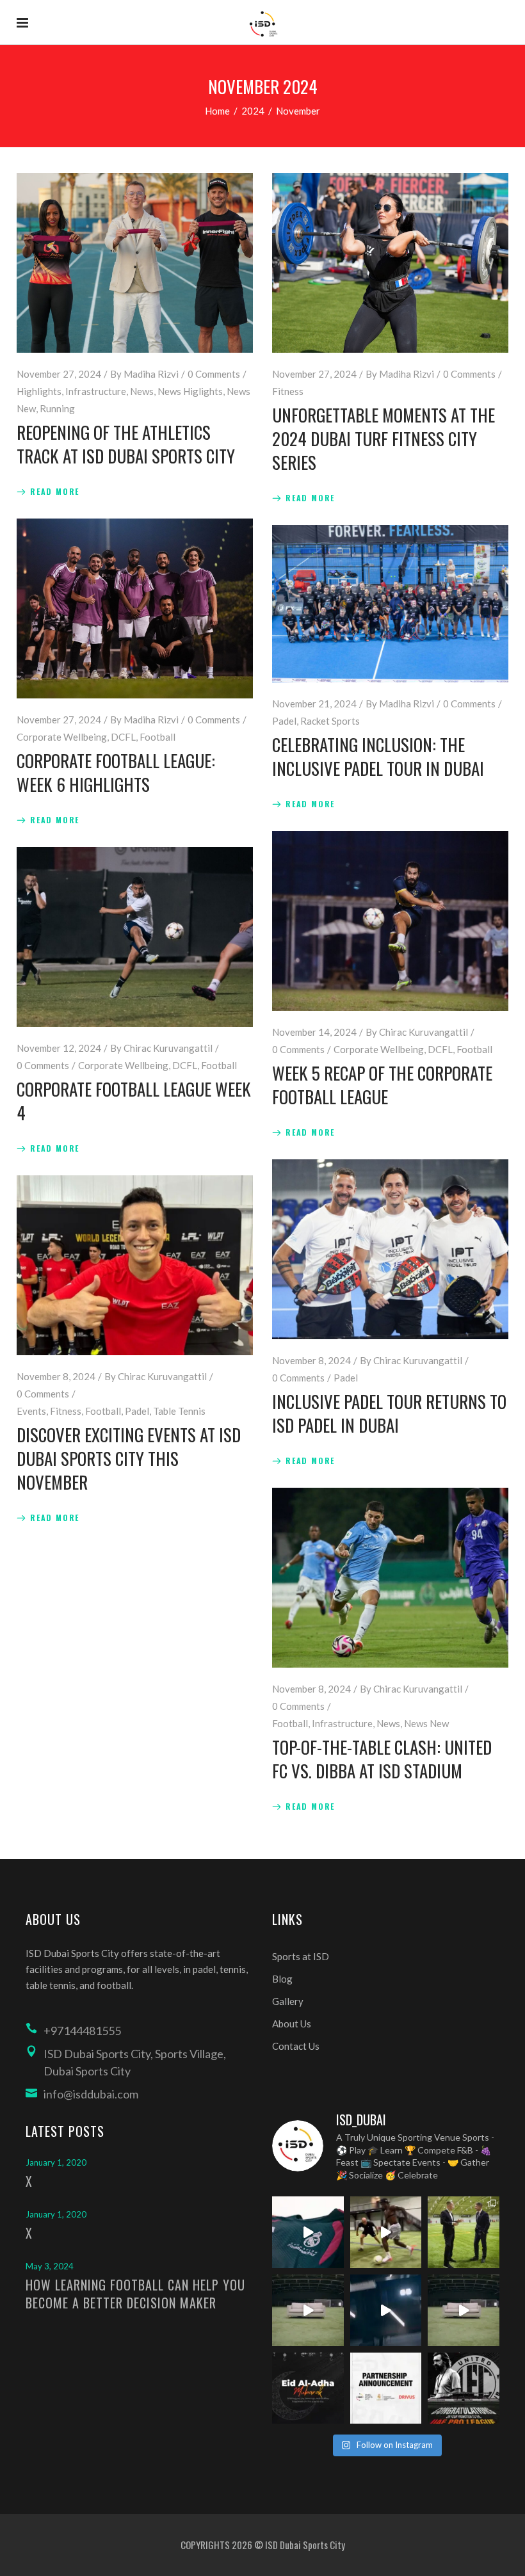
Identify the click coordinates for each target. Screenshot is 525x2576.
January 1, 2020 (56, 2162)
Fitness (288, 391)
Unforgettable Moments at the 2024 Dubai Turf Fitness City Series (384, 439)
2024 (253, 111)
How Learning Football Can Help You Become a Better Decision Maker (135, 2294)
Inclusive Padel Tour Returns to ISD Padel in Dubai (389, 1413)
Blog (282, 1979)
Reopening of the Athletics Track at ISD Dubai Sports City (126, 444)
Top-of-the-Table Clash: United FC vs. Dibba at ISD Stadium (382, 1759)
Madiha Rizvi (151, 374)
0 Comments (214, 374)
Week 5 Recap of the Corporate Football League (382, 1085)
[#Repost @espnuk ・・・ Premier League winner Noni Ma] (386, 2232)
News (142, 391)
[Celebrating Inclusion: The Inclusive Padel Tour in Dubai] (390, 604)
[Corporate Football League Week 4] (135, 937)
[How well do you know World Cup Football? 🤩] (464, 2310)
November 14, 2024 (314, 1032)
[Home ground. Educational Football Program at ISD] (308, 2232)
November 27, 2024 (59, 374)
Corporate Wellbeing (62, 737)
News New (426, 1723)
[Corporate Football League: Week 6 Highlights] (135, 608)
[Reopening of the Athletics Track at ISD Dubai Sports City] (135, 263)
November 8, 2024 (311, 1360)
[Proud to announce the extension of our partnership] (464, 2232)
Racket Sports (330, 721)
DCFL (123, 737)
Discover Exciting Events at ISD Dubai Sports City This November (129, 1458)
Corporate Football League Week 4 (134, 1101)
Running (57, 408)
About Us (292, 2024)
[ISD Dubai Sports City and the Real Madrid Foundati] (386, 2388)
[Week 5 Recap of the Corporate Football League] (390, 921)
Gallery (288, 2001)
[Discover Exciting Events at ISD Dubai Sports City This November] (135, 1265)
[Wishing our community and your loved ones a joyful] (308, 2388)
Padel (284, 721)
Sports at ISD (301, 1956)
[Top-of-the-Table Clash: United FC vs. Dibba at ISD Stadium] (390, 1578)
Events (31, 1411)
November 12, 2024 (59, 1048)
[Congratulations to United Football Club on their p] (464, 2388)
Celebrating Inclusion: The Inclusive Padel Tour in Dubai (378, 756)
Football (157, 737)
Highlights (39, 391)
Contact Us (296, 2046)
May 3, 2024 (50, 2266)
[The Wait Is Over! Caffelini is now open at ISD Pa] (386, 2310)
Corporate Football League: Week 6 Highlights (116, 772)
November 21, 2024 (314, 704)
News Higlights (190, 391)
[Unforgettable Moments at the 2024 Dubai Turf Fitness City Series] (390, 263)
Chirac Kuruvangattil (424, 1032)
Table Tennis (179, 1411)
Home (217, 111)
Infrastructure (96, 391)
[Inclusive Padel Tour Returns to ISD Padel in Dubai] (390, 1249)
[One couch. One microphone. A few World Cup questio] (308, 2310)
